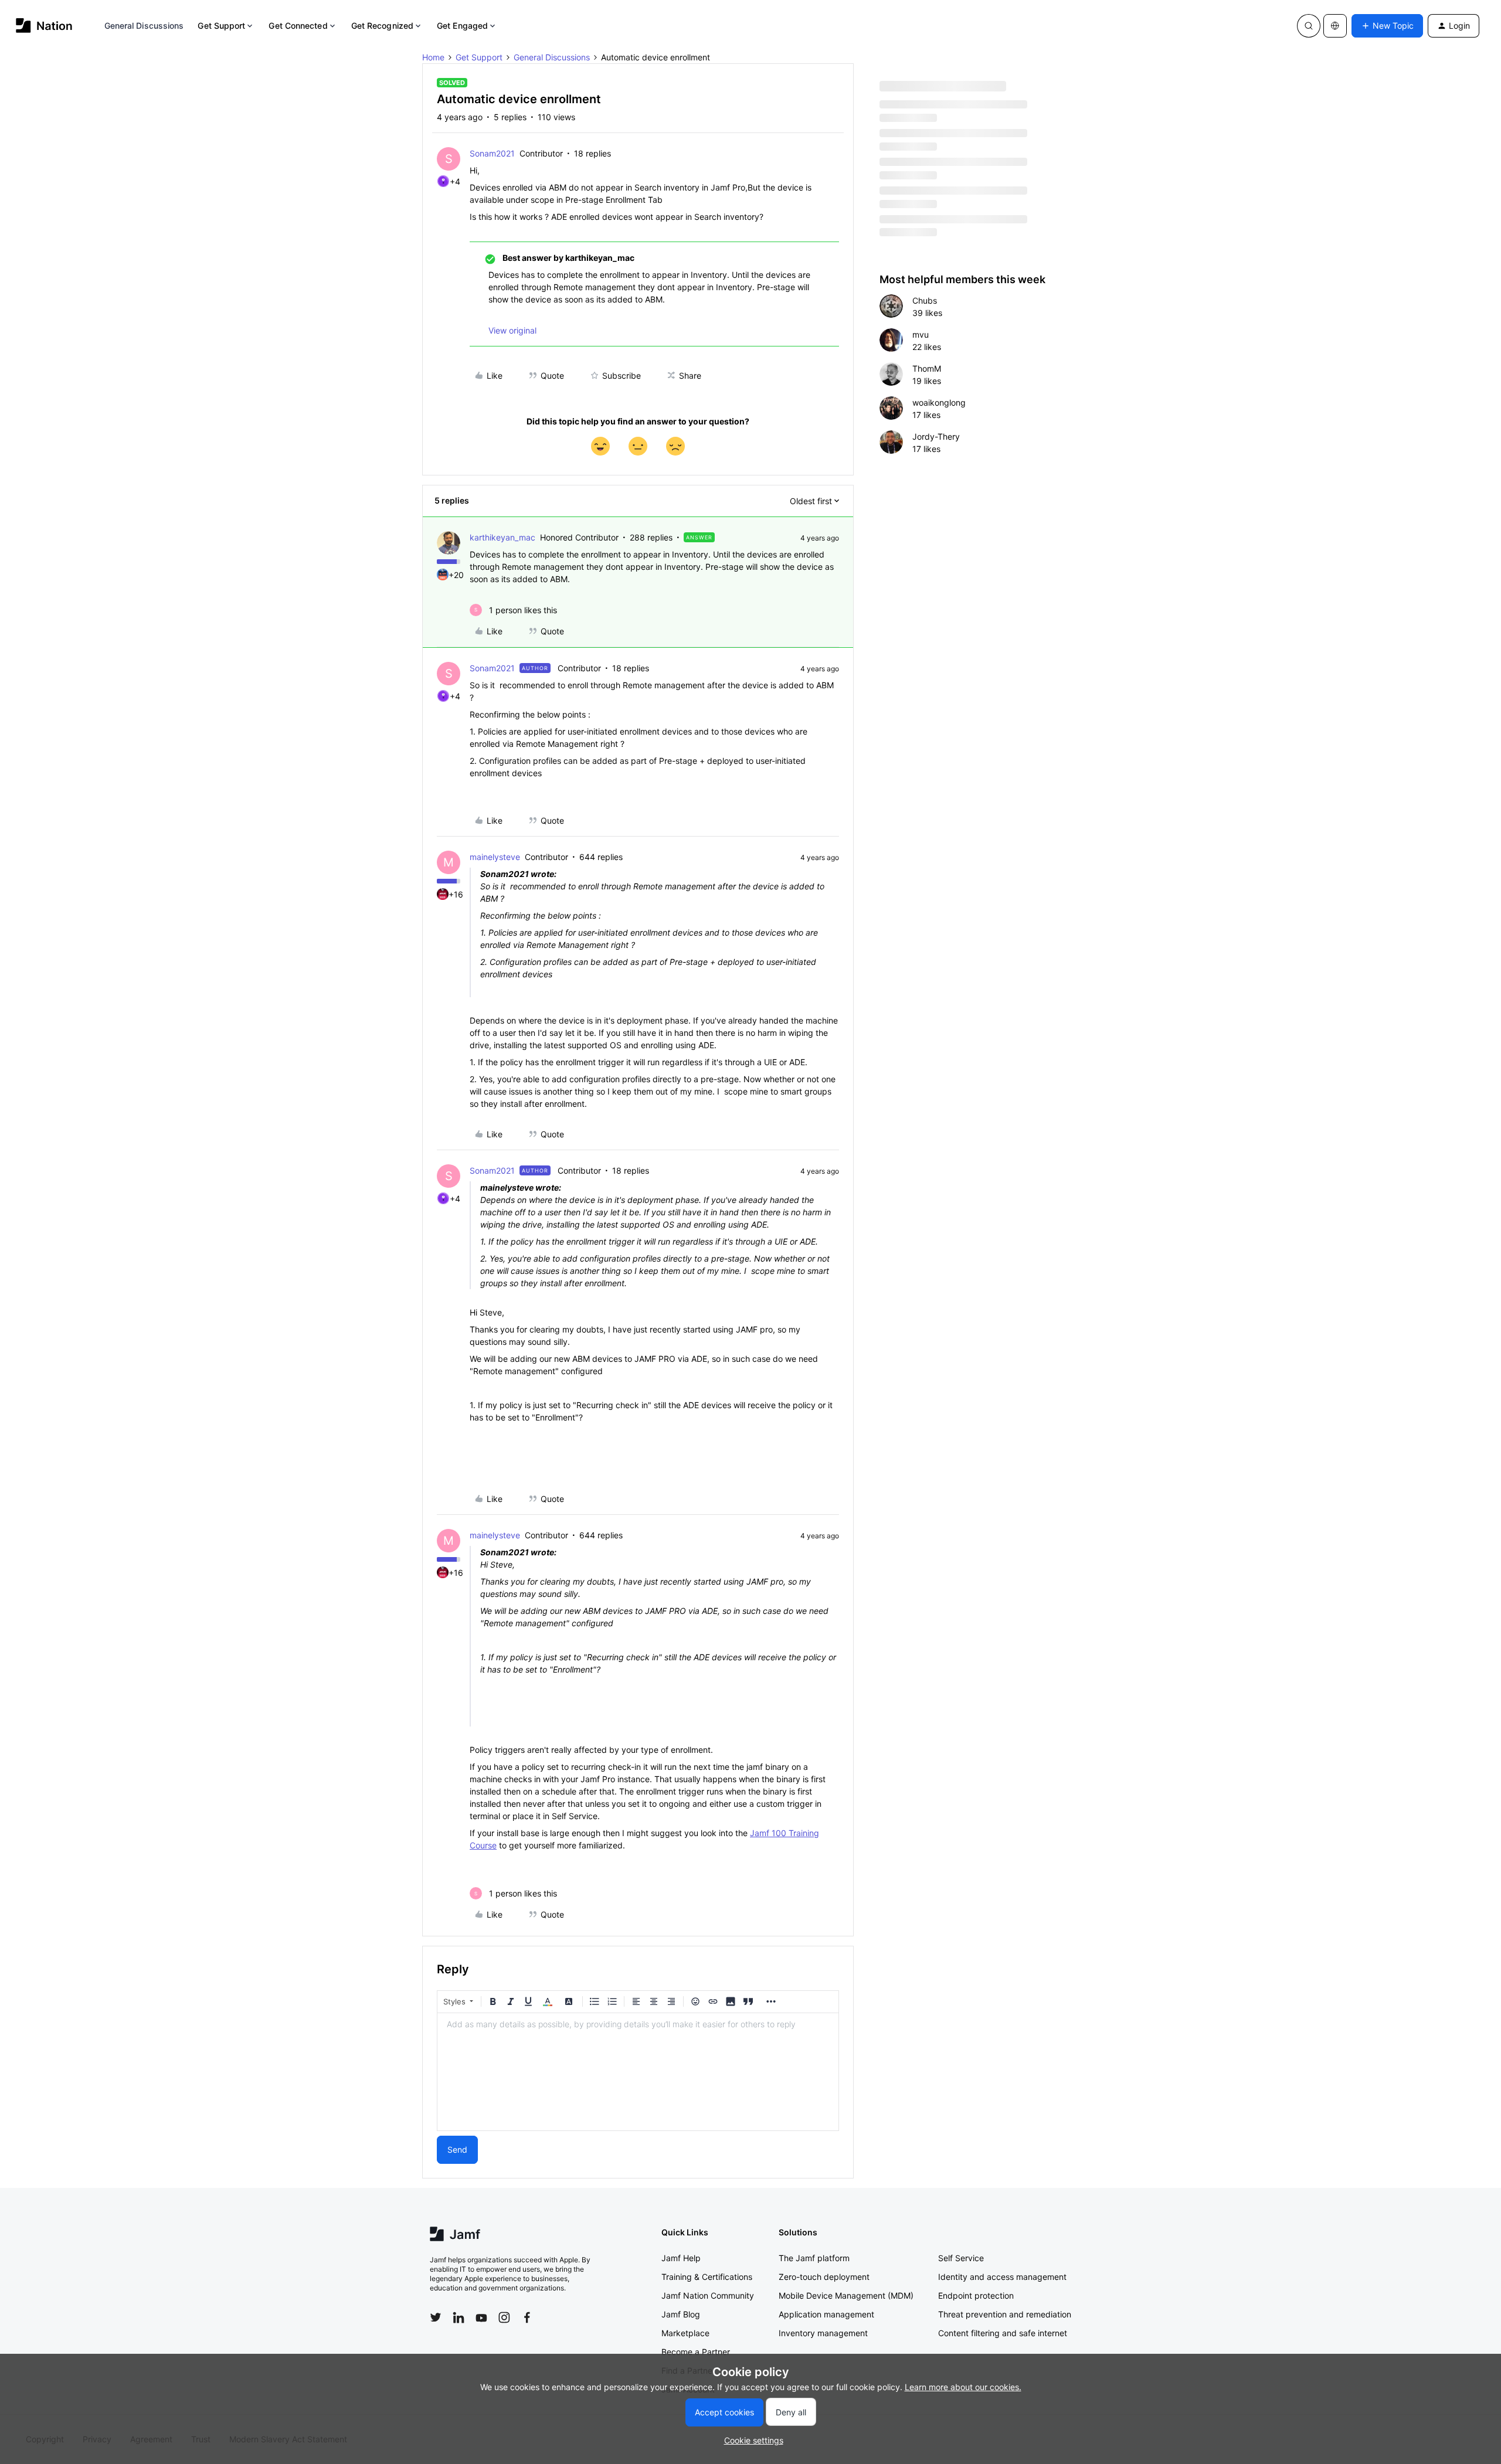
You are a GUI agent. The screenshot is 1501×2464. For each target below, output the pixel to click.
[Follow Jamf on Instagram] (504, 2317)
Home (433, 57)
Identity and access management (1002, 2277)
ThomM (927, 368)
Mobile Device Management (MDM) (846, 2295)
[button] (1387, 26)
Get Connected (298, 26)
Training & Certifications (707, 2277)
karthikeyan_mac (502, 537)
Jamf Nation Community (708, 2295)
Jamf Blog (681, 2314)
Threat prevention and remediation (1005, 2314)
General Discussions (144, 26)
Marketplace (685, 2333)
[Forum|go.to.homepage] (44, 26)
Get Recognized (382, 26)
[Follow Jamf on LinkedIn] (459, 2317)
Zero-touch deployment (824, 2277)
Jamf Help (681, 2258)
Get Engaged (462, 26)
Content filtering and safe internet (1003, 2333)
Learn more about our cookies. (963, 2387)
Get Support (221, 26)
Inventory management (823, 2333)
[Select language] (1335, 26)
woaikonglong (939, 402)
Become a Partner (696, 2352)
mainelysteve (495, 857)
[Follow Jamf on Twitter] (436, 2317)
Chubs (925, 300)
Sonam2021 (492, 153)
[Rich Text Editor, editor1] (638, 2072)
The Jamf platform (814, 2258)
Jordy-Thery (936, 436)
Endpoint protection (976, 2295)
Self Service (961, 2258)
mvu (921, 334)
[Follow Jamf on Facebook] (527, 2317)
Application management (826, 2314)
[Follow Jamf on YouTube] (481, 2317)
